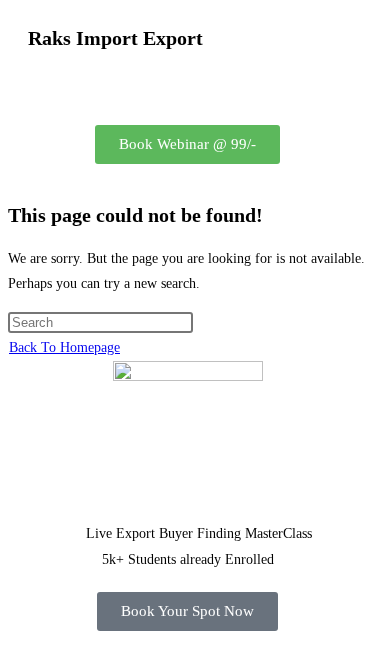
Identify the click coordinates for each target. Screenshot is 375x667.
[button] (187, 86)
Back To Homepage (64, 347)
